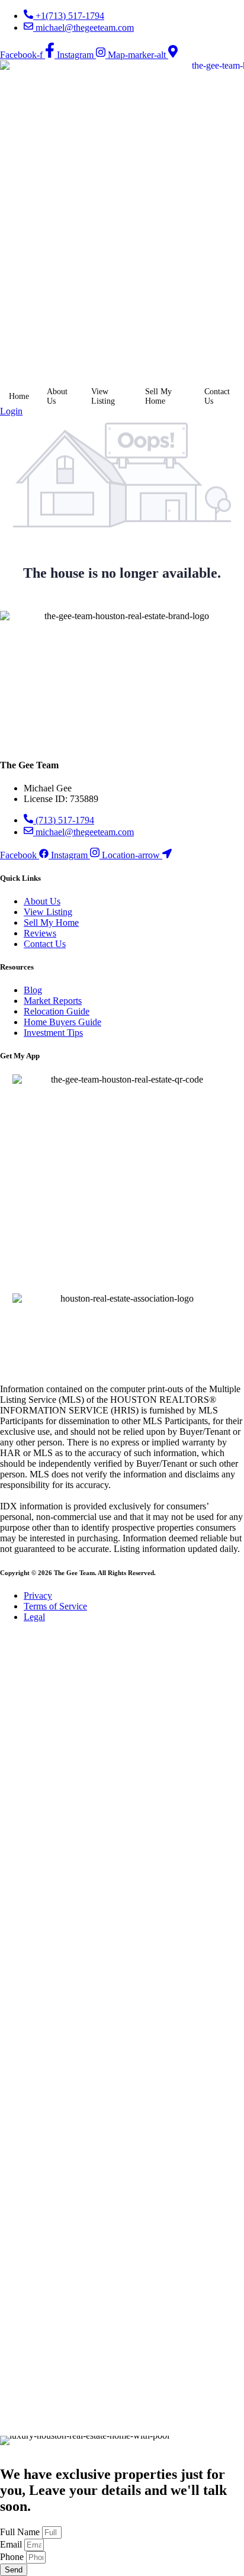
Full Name (21, 2532)
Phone (13, 2557)
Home (19, 396)
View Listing (103, 396)
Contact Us (217, 396)
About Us (57, 396)
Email (12, 2544)
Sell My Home (158, 396)
